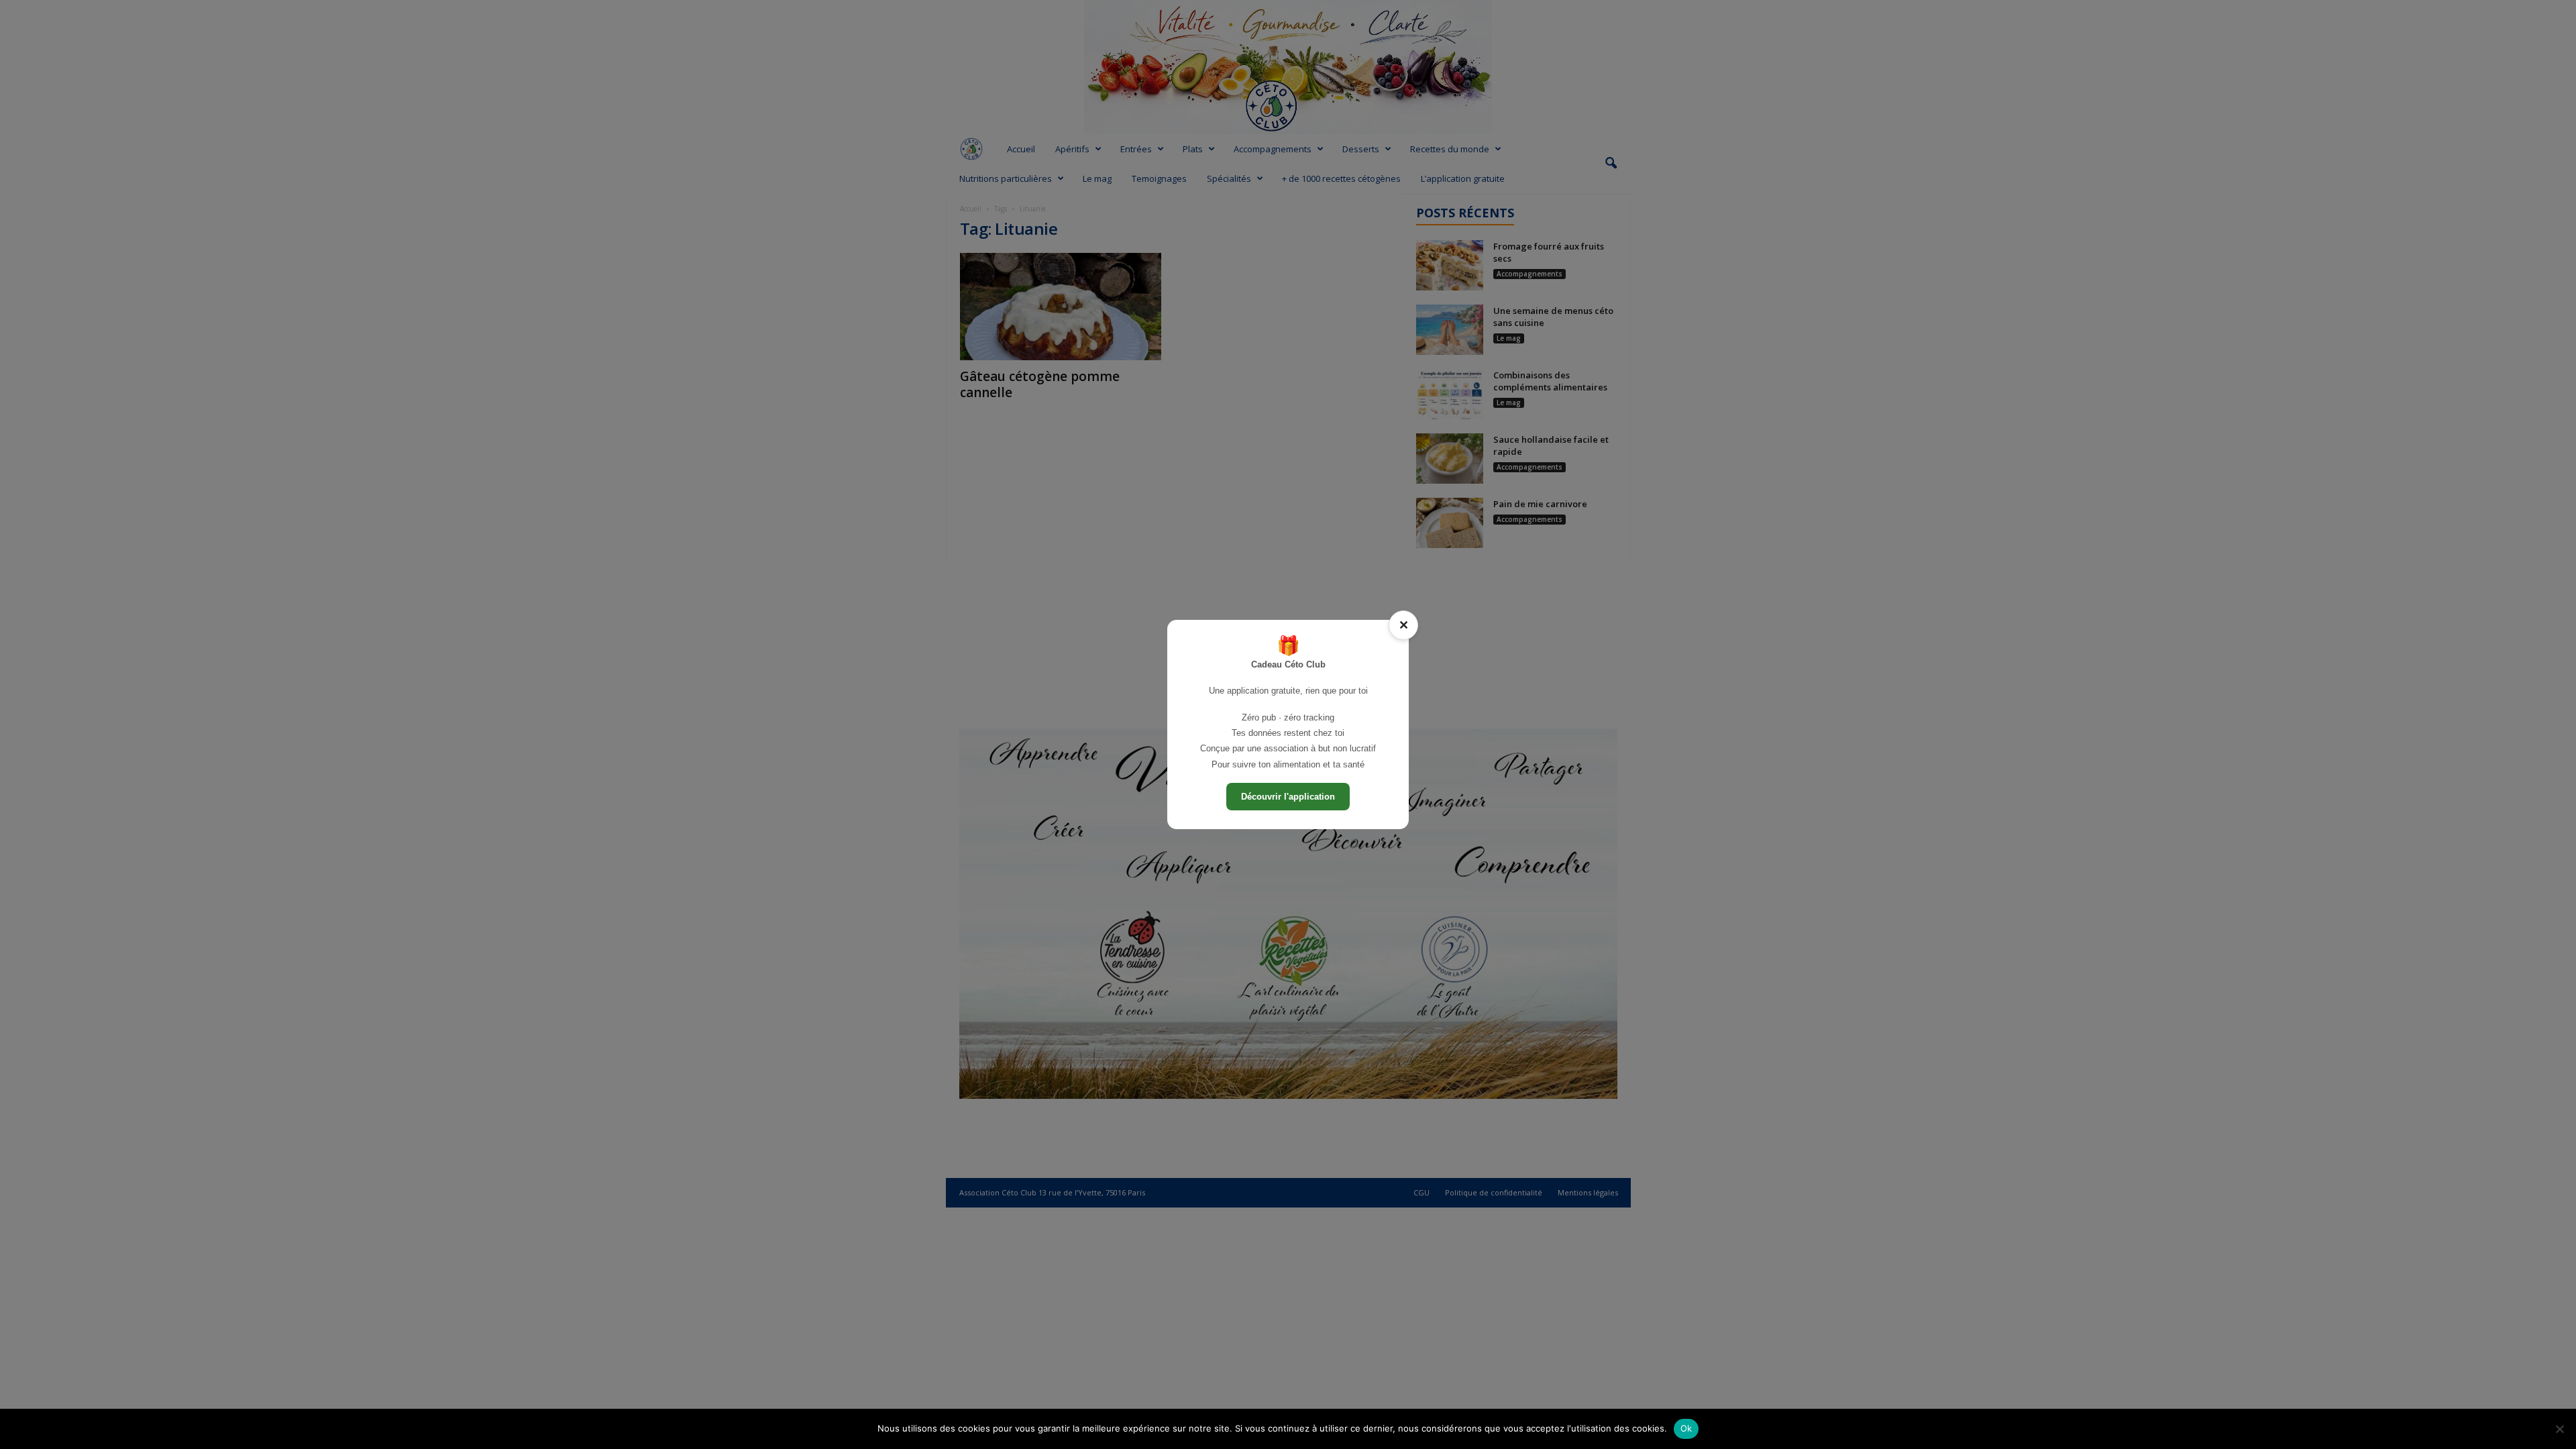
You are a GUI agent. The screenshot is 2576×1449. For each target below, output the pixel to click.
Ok (1686, 1428)
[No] (2559, 1429)
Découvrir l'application (1288, 797)
